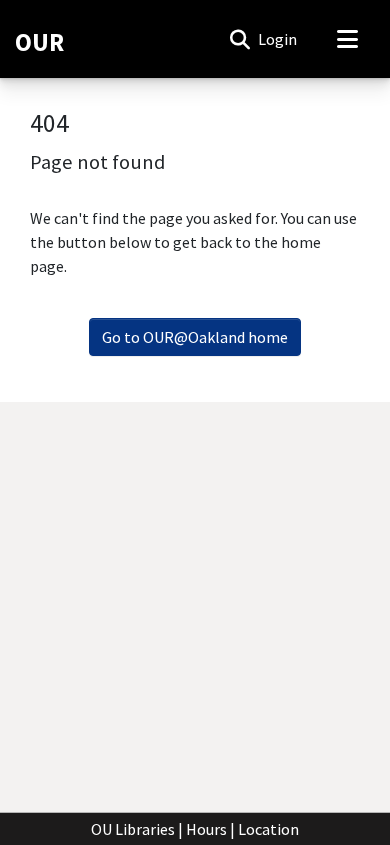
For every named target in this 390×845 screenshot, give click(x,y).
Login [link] (278, 39)
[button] (239, 39)
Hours (206, 829)
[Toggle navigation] (347, 39)
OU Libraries (133, 829)
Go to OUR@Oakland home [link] (195, 337)
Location (268, 829)
